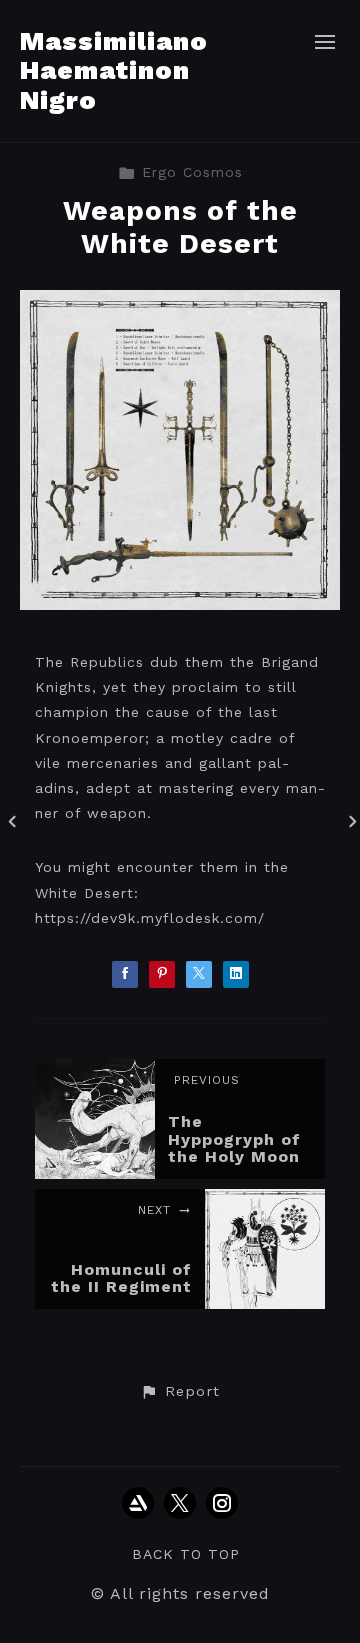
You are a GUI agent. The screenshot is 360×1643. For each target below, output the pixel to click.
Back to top (186, 1554)
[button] (180, 1392)
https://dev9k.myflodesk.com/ (150, 918)
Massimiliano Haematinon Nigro (114, 70)
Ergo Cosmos (192, 172)
